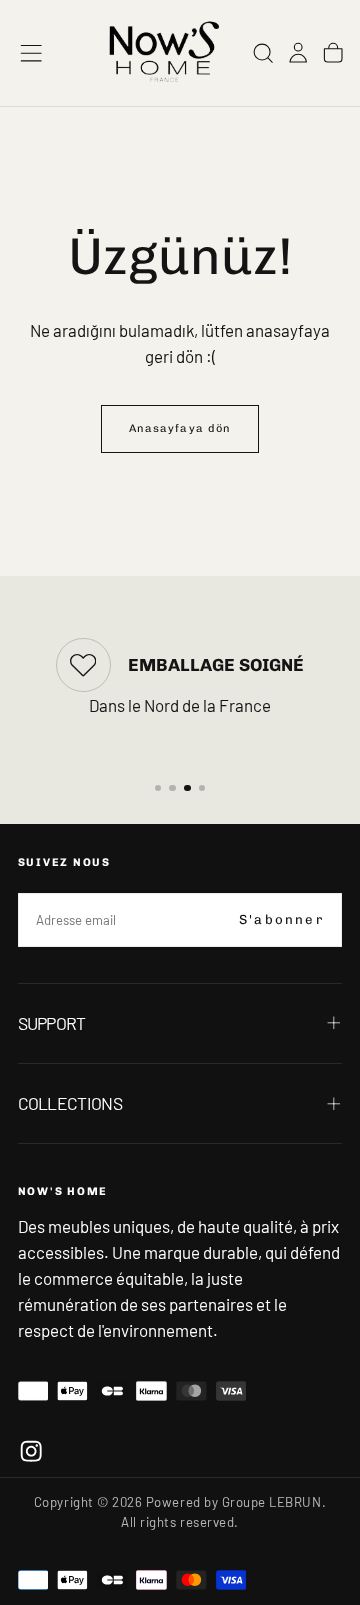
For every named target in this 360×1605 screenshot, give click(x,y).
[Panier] (333, 52)
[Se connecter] (298, 52)
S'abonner (281, 919)
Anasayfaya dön (180, 428)
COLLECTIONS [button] (70, 1103)
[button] (31, 53)
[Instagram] (31, 1451)
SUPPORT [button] (52, 1023)
